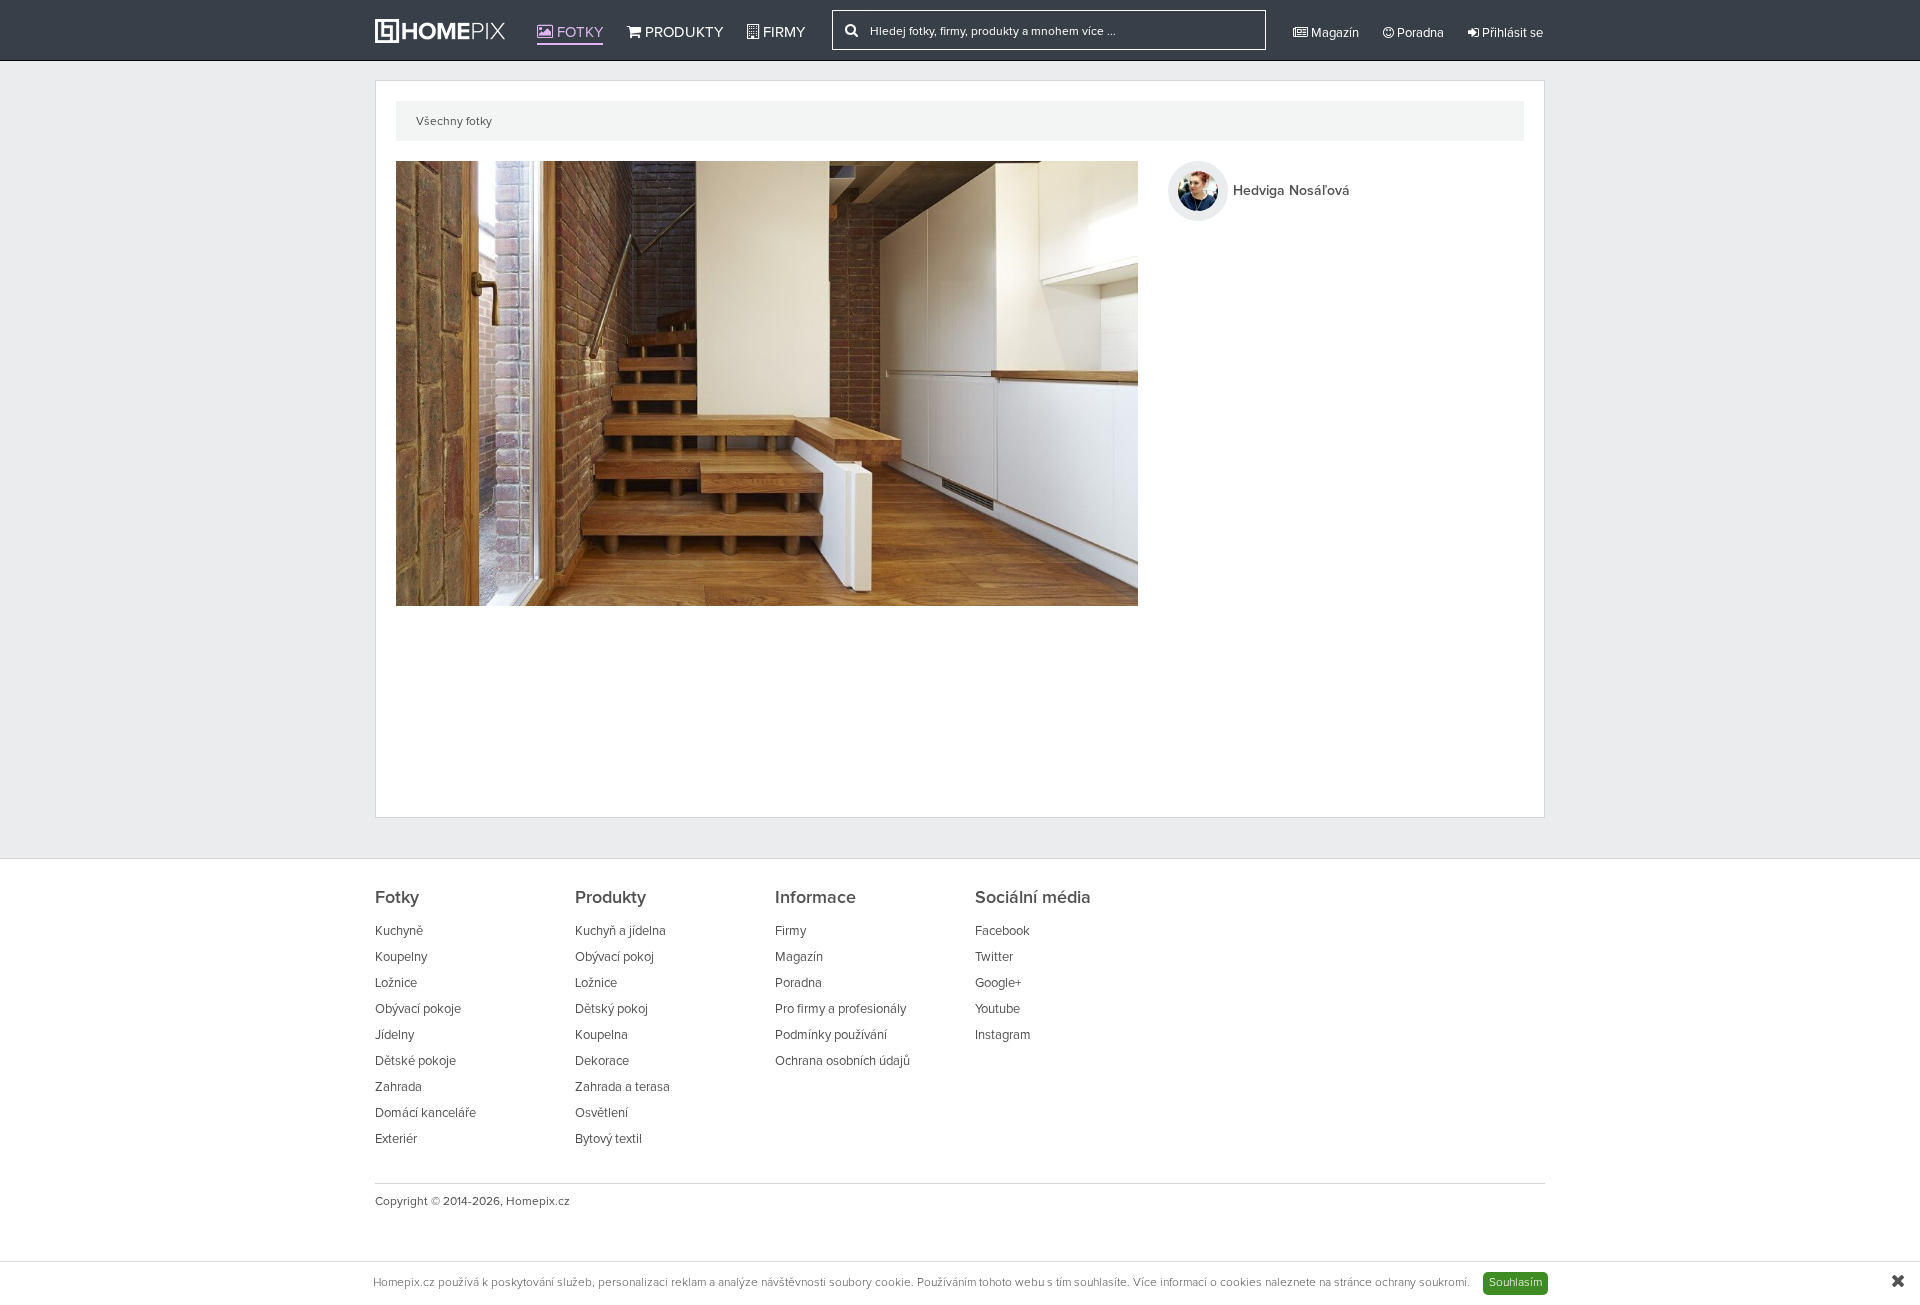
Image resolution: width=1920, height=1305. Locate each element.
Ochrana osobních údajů (842, 1061)
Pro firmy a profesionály (840, 1009)
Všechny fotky (454, 122)
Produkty (682, 32)
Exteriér (396, 1139)
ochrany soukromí (1421, 1283)
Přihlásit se (1511, 33)
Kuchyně (399, 931)
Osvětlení (601, 1113)
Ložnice (396, 983)
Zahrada (398, 1087)
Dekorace (602, 1061)
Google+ (998, 983)
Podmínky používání (831, 1035)
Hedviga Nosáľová (1291, 191)
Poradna (1419, 33)
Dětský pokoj (611, 1009)
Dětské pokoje (415, 1061)
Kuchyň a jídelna (620, 931)
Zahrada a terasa (622, 1087)
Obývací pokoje (418, 1009)
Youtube (997, 1009)
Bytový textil (608, 1139)
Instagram (1003, 1035)
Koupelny (401, 957)
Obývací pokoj (614, 957)
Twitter (994, 957)
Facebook (1002, 931)
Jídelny (394, 1035)
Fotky (578, 32)
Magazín (1333, 33)
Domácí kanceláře (425, 1113)
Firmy (782, 32)
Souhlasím (1515, 1283)
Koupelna (601, 1035)
